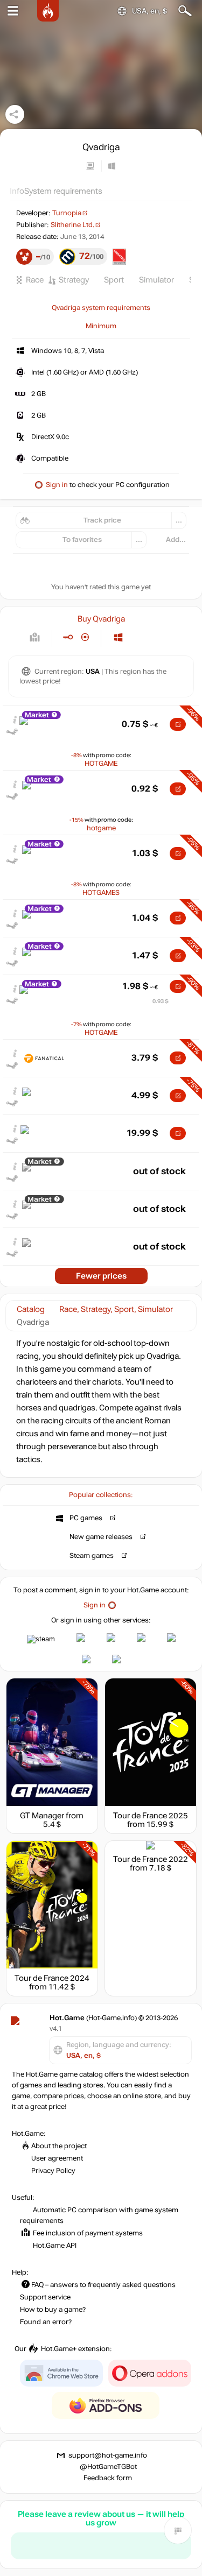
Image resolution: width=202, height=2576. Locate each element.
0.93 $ (161, 1001)
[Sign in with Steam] (41, 1639)
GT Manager (42, 1816)
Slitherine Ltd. (72, 225)
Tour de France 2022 (151, 1859)
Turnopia (67, 213)
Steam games (92, 1556)
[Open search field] (185, 11)
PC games (86, 1518)
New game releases (101, 1537)
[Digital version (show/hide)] (68, 637)
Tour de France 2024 (52, 1978)
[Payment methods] (35, 637)
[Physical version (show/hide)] (85, 637)
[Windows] (118, 637)
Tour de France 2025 (151, 1816)
